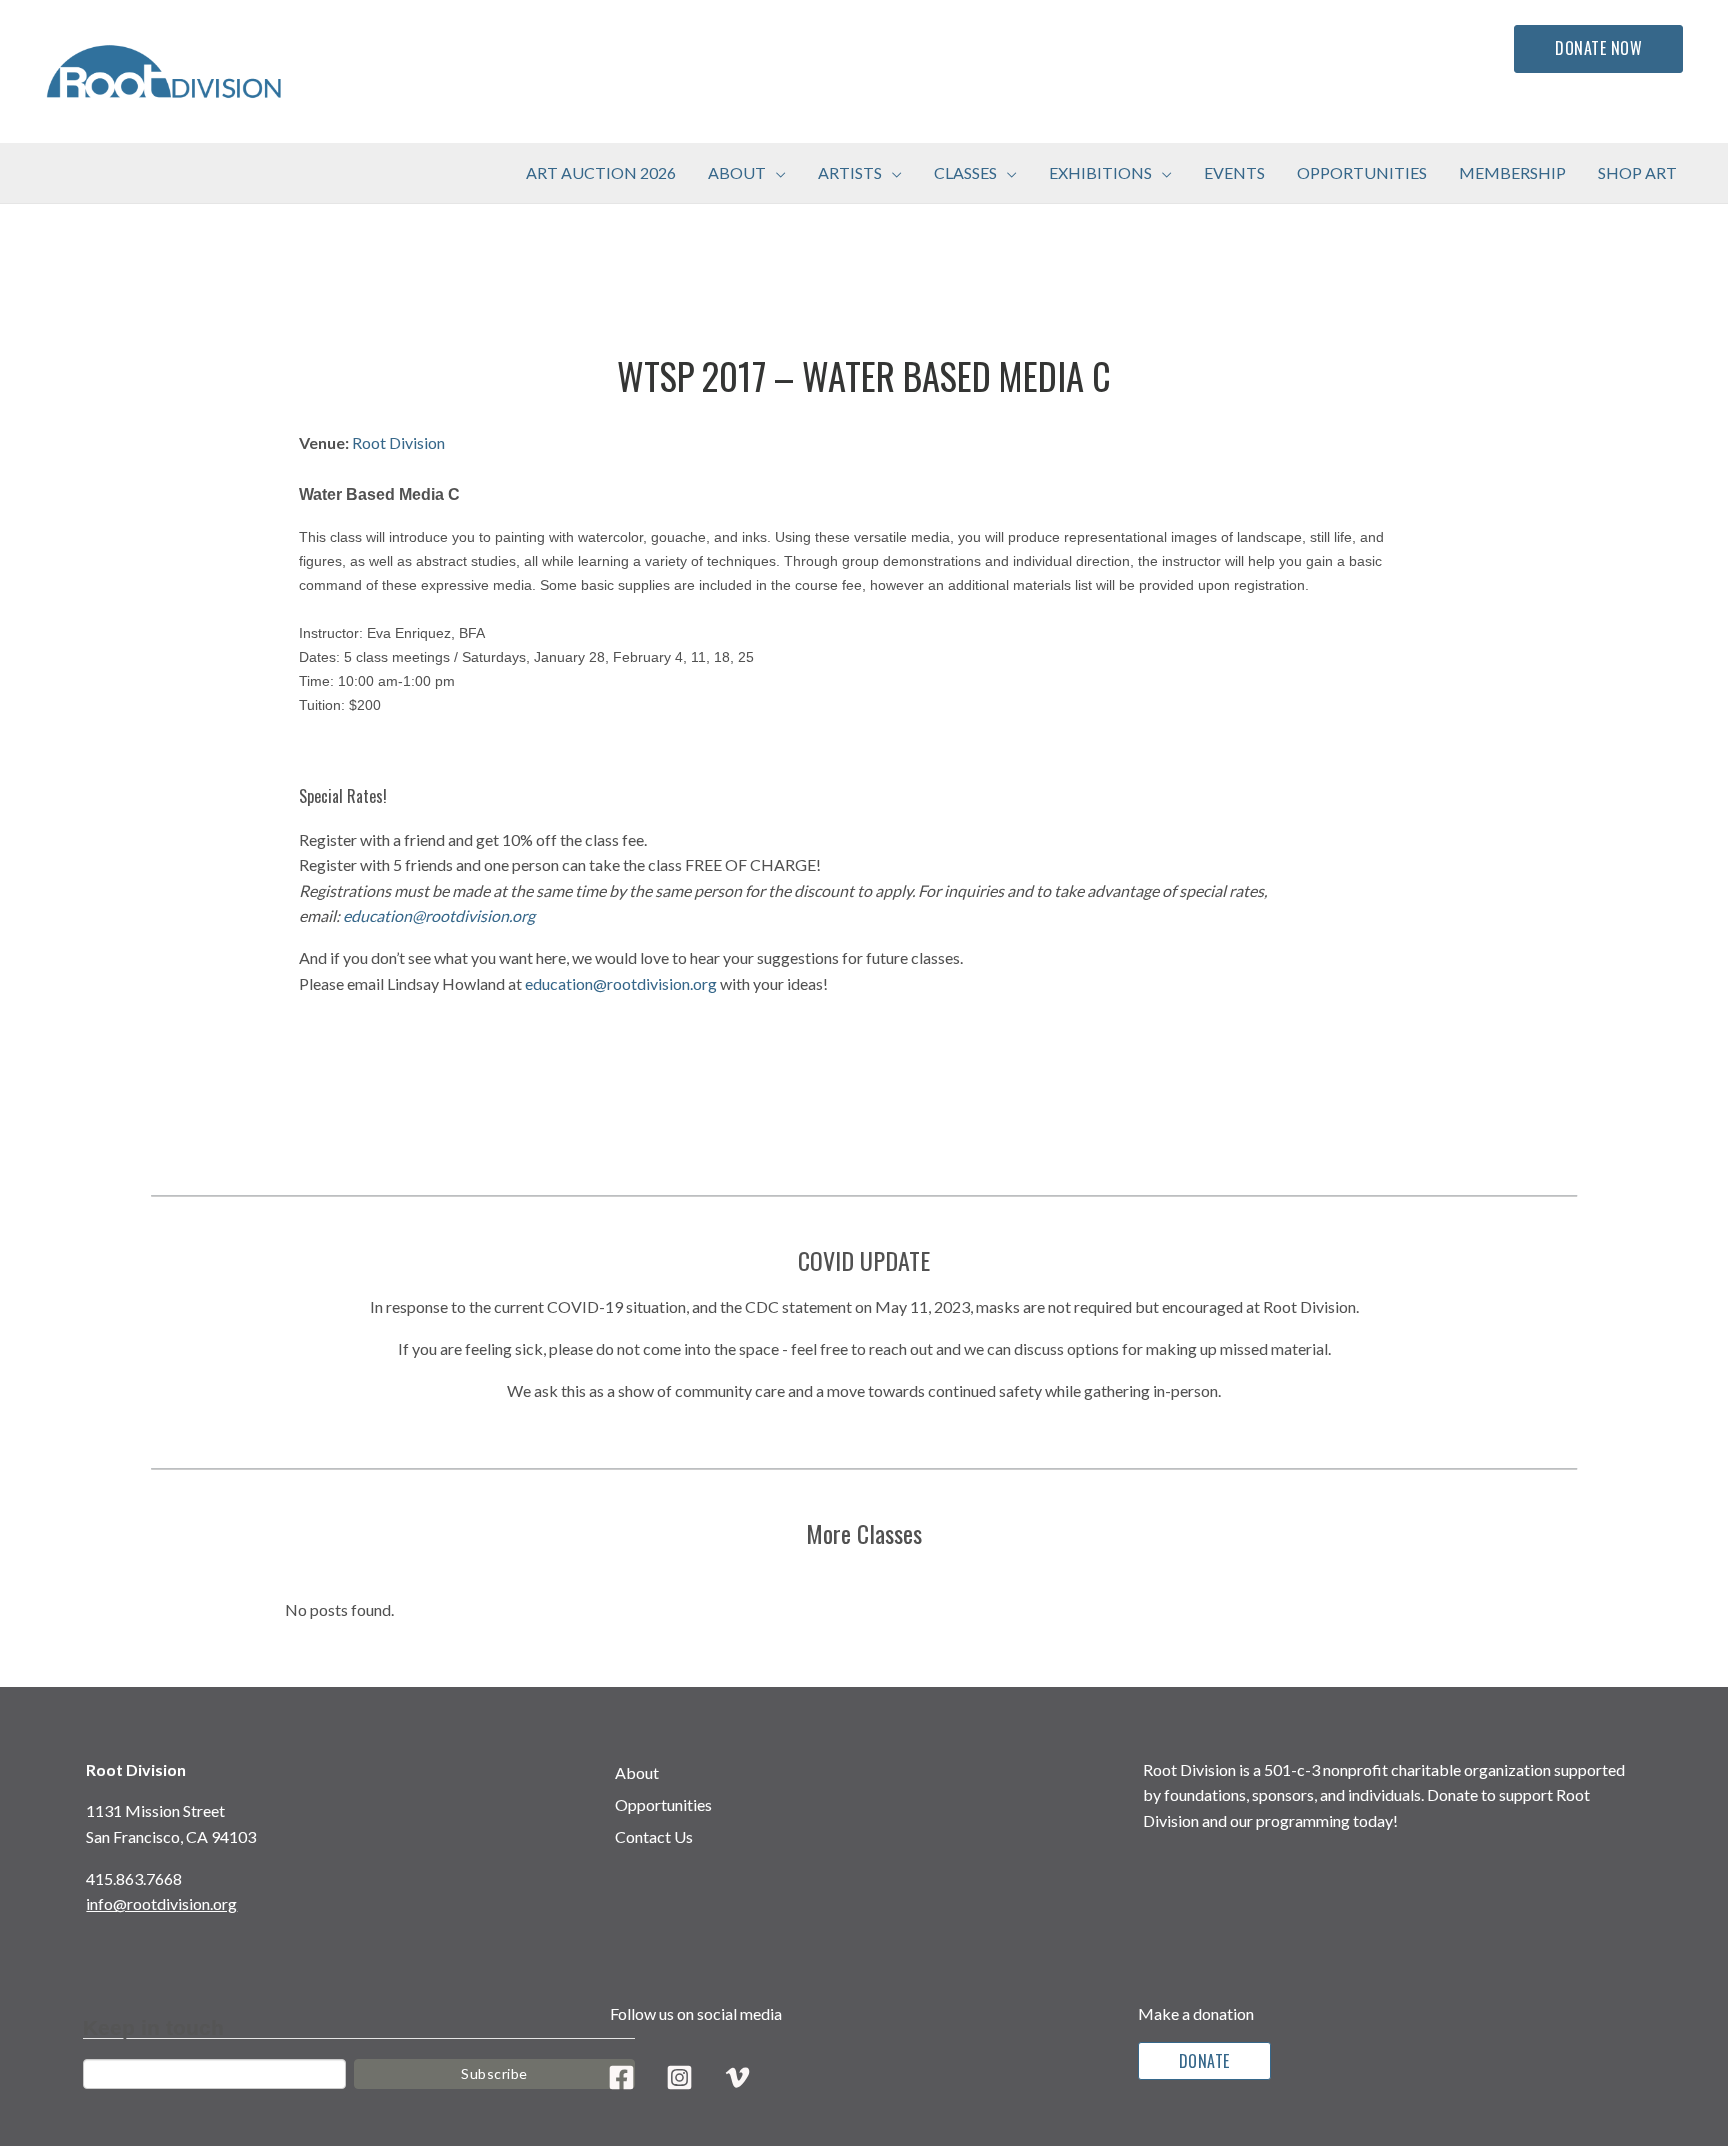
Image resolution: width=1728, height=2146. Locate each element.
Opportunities (663, 1804)
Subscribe (494, 2073)
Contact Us (654, 1836)
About (637, 1772)
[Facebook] (621, 2077)
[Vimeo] (737, 2077)
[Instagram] (679, 2077)
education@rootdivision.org (439, 915)
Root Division (398, 442)
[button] (776, 173)
